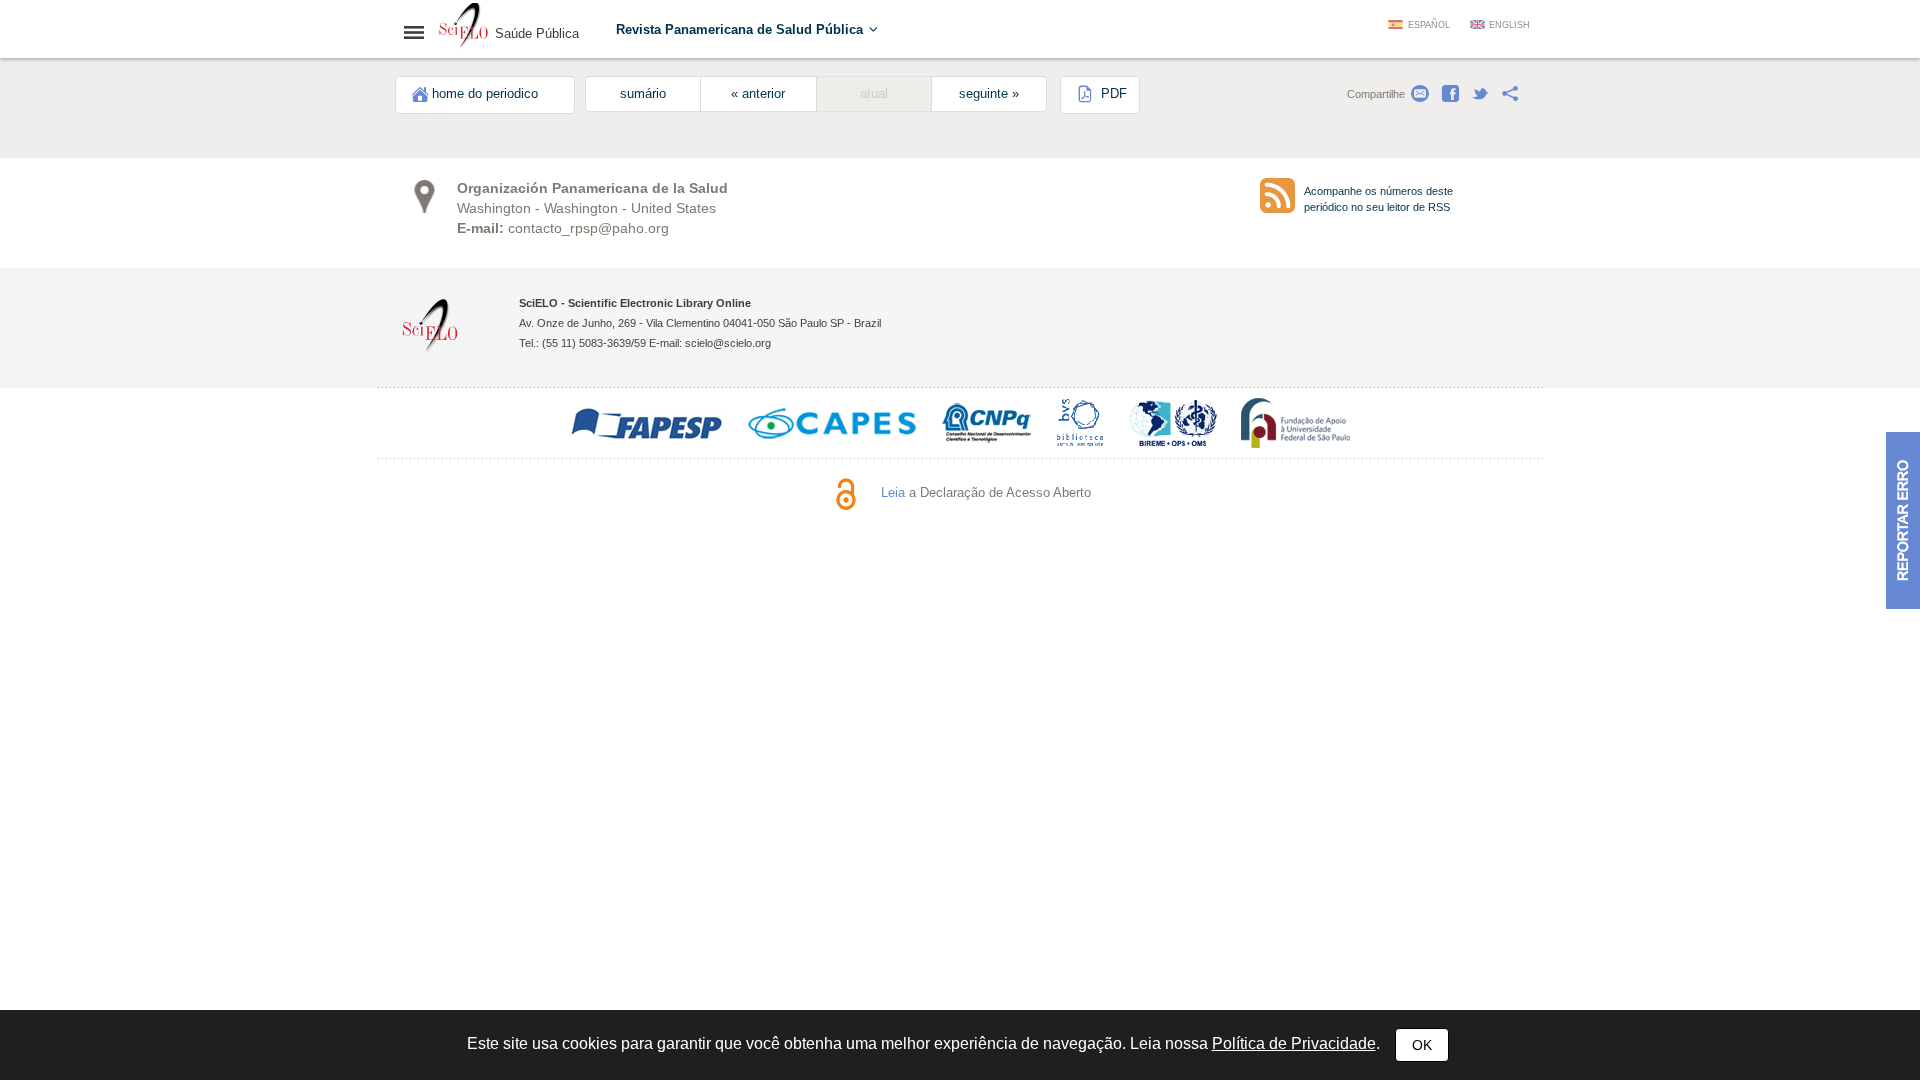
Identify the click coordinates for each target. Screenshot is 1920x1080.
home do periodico (485, 94)
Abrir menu (420, 32)
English (1509, 25)
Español (1429, 25)
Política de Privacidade (1294, 1043)
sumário (643, 94)
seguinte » (989, 94)
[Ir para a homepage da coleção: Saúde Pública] (464, 28)
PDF (1112, 94)
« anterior (758, 94)
